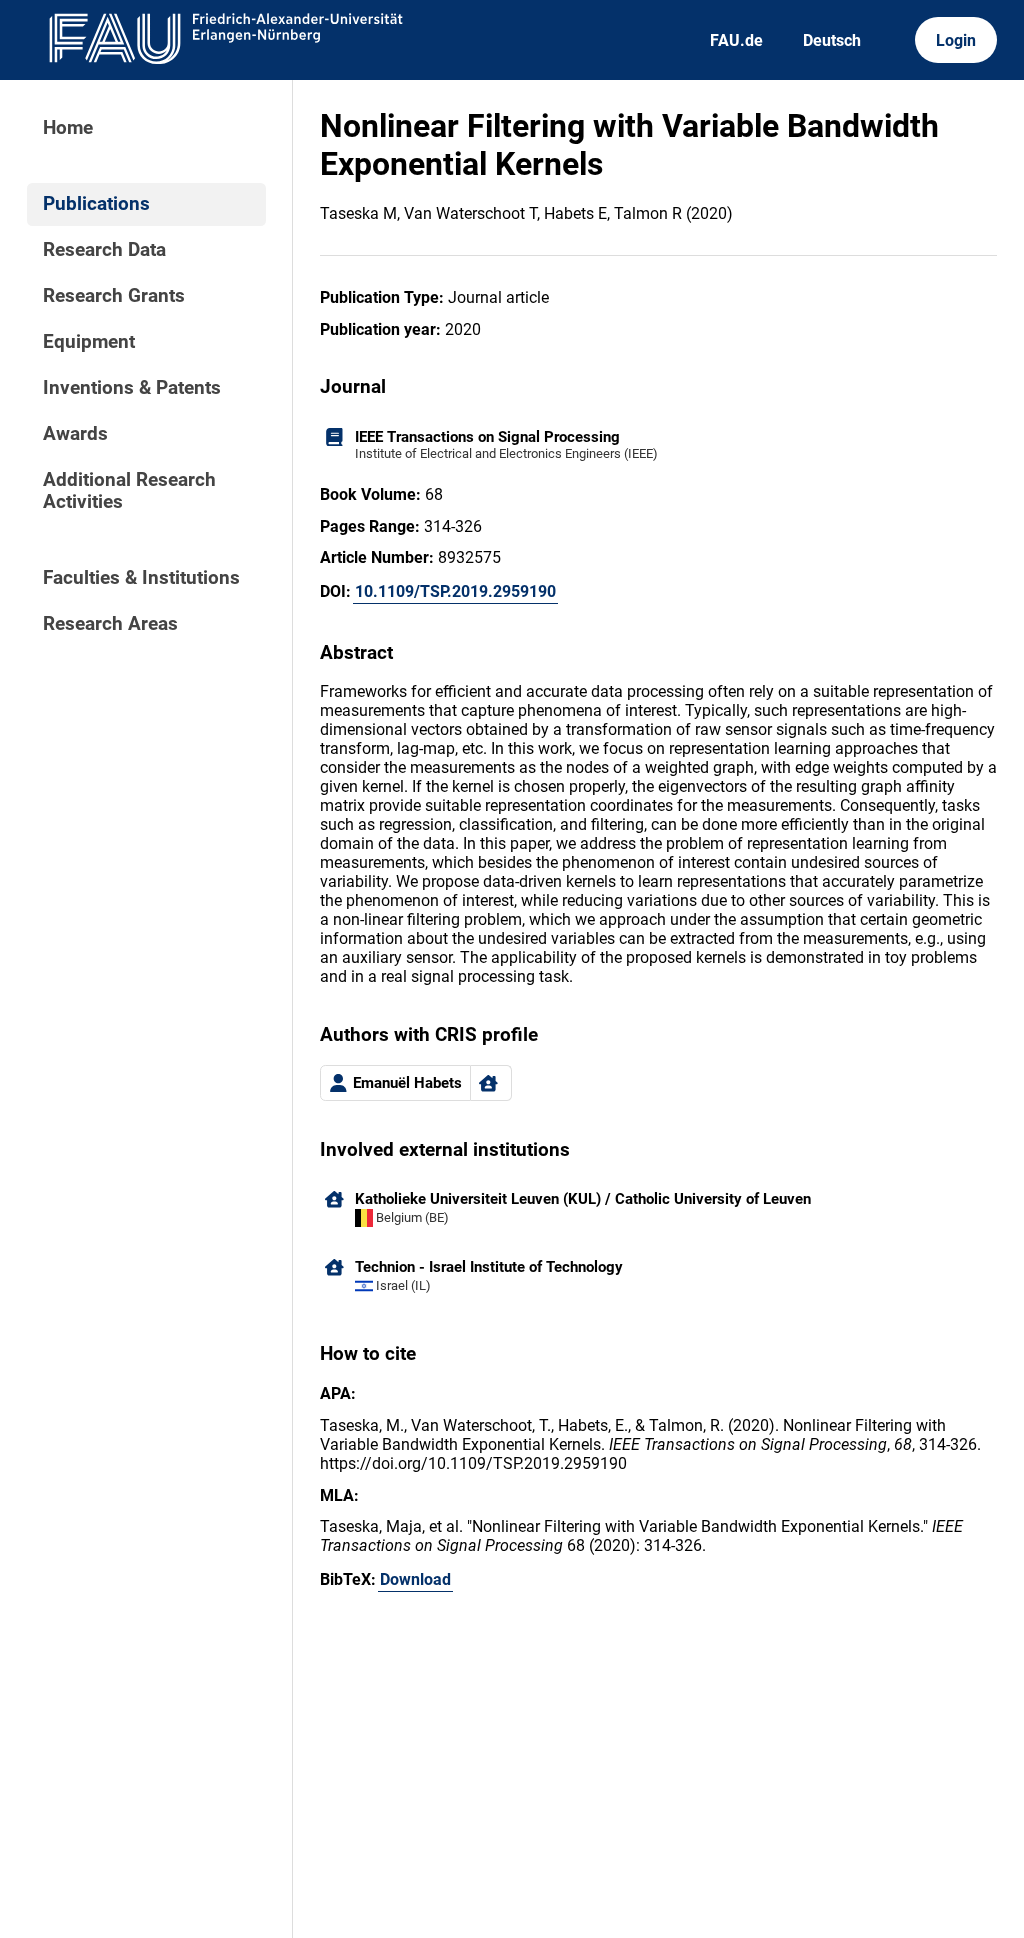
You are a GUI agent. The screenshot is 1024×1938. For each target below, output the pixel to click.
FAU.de (736, 40)
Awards (75, 434)
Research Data (104, 250)
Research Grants (114, 296)
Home (68, 128)
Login (956, 40)
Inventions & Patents (132, 388)
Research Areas (110, 624)
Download (415, 1579)
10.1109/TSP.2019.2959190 (455, 591)
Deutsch (832, 40)
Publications (96, 204)
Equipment (89, 342)
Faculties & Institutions (141, 578)
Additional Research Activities (129, 491)
